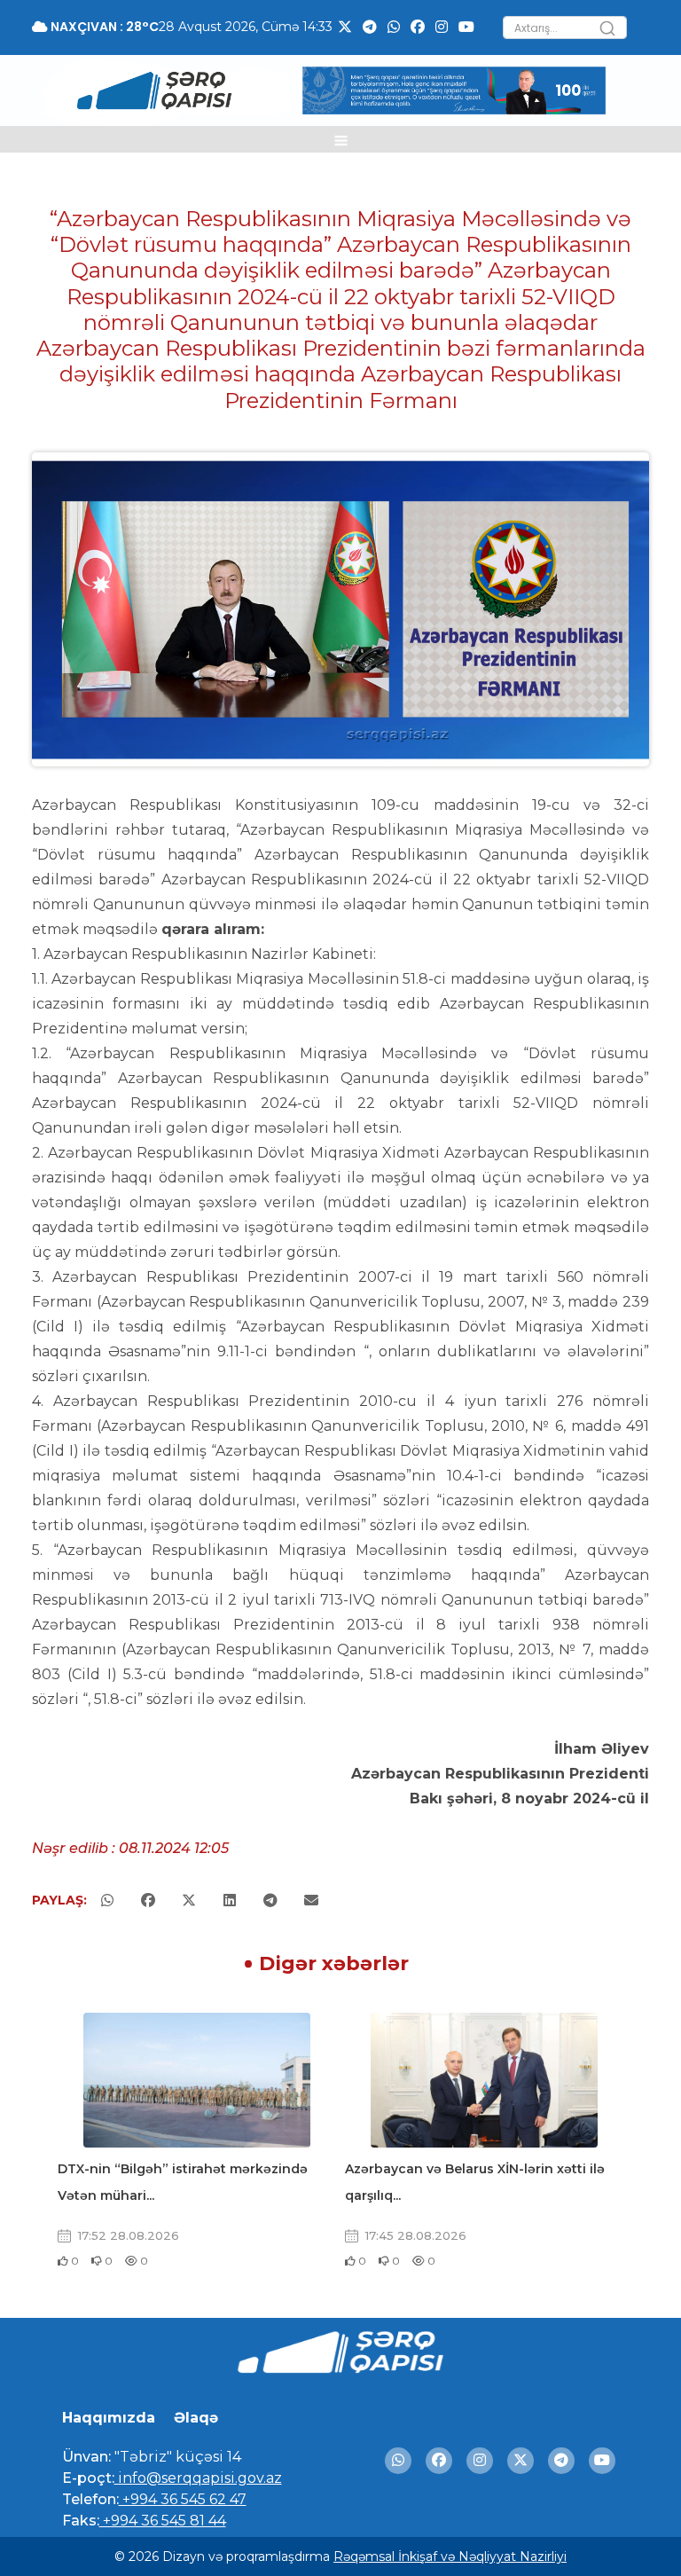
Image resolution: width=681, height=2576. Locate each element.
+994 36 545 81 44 (163, 2521)
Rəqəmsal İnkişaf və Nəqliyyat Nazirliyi (450, 2556)
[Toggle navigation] (341, 139)
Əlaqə (196, 2418)
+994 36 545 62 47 (183, 2499)
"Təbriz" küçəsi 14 (176, 2457)
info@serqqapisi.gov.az (198, 2478)
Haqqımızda (109, 2418)
